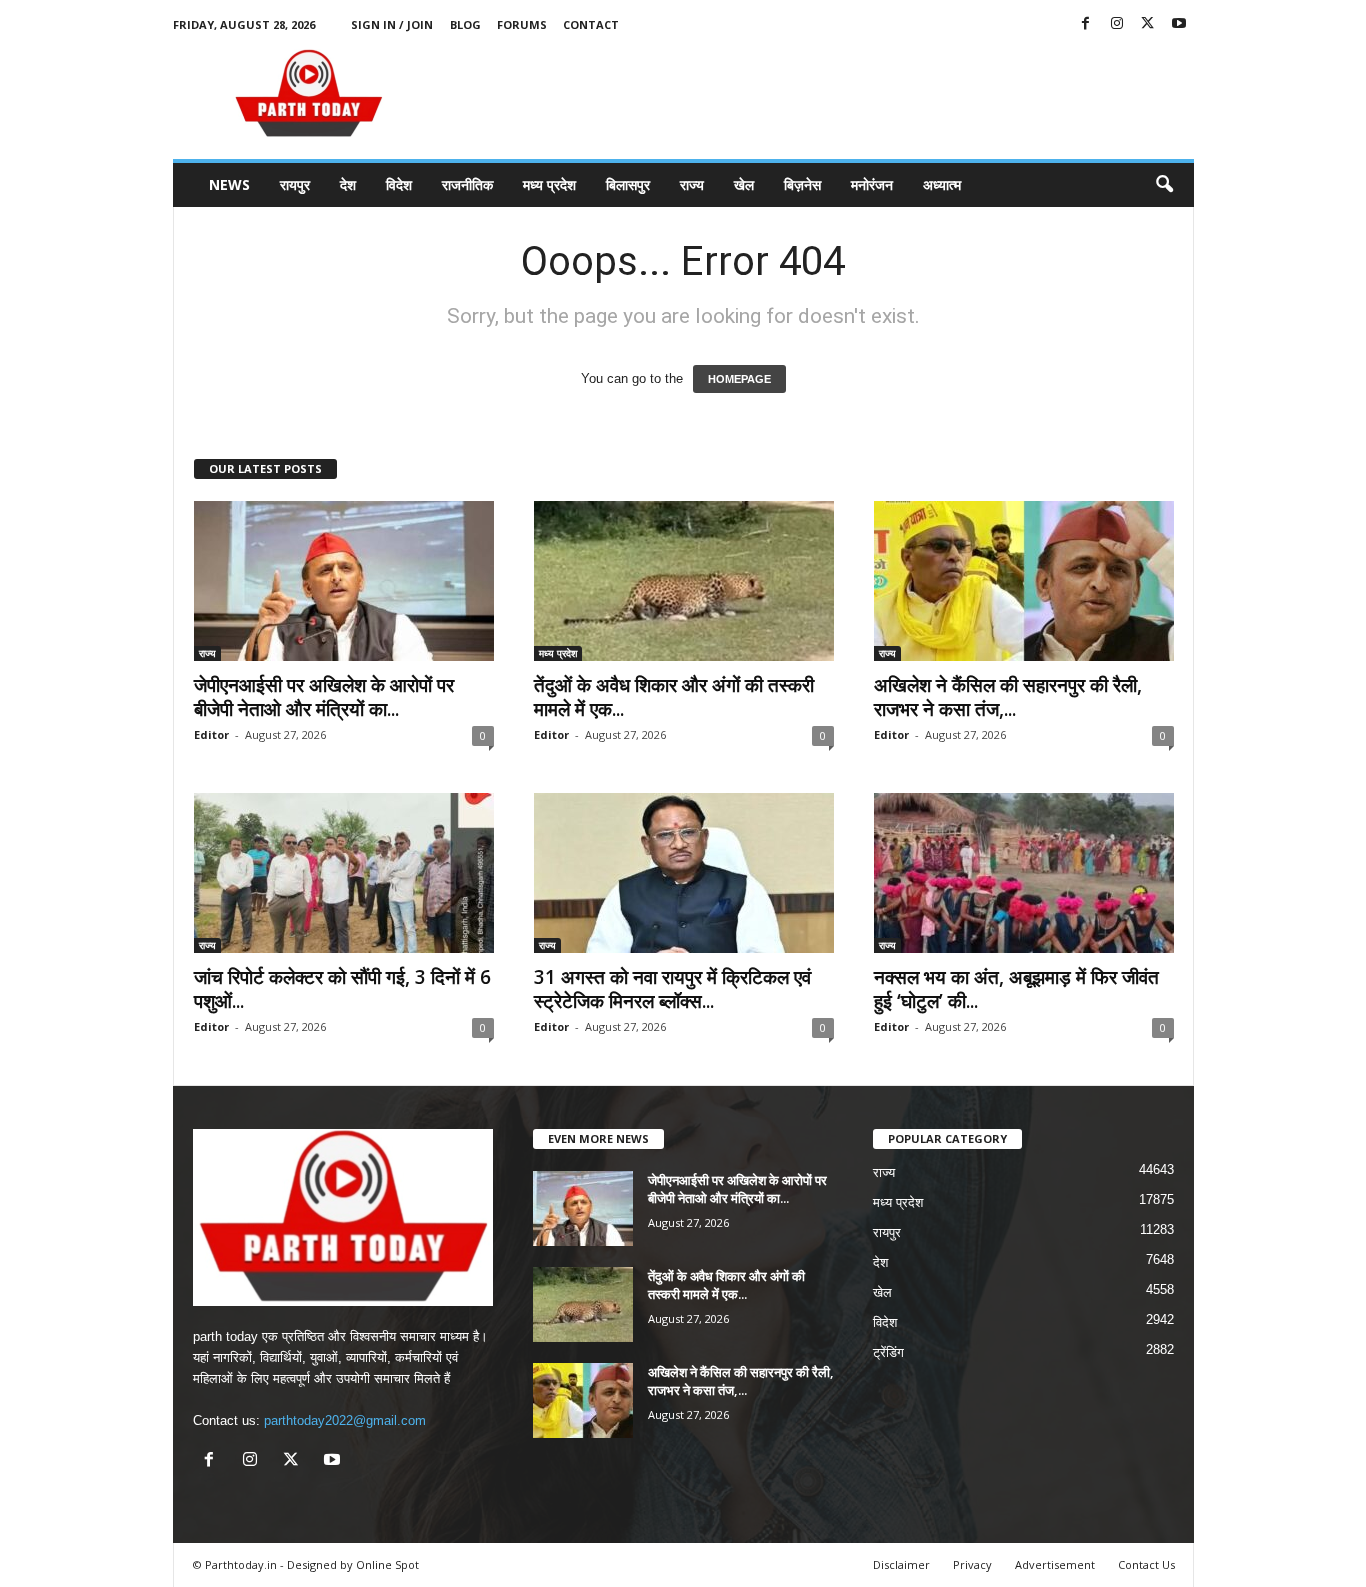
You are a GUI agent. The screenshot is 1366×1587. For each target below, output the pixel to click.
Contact (591, 24)
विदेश (399, 184)
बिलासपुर (628, 184)
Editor (211, 734)
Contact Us (1146, 1564)
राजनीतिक (467, 184)
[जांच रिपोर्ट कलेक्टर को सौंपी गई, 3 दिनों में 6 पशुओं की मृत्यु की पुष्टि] (344, 873)
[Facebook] (1086, 24)
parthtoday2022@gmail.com (345, 1420)
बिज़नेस (802, 184)
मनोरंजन (872, 184)
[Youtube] (1179, 24)
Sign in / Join (392, 24)
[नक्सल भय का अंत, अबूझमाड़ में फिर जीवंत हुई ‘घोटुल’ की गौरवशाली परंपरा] (1024, 873)
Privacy (972, 1564)
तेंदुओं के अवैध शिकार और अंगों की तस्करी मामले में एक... (674, 697)
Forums (522, 24)
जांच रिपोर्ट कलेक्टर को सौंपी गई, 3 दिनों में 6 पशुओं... (342, 989)
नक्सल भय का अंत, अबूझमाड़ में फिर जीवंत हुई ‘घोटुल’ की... (1016, 989)
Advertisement (1055, 1564)
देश (348, 184)
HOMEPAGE (739, 379)
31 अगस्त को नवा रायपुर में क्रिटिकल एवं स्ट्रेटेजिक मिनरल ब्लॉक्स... (672, 989)
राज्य (692, 184)
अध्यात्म (942, 184)
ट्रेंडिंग (888, 1352)
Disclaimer (901, 1564)
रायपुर (295, 184)
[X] (1148, 24)
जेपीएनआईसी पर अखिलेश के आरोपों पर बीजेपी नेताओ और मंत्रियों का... (324, 697)
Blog (465, 24)
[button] (1164, 185)
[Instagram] (1117, 24)
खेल (744, 184)
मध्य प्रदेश (549, 184)
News (229, 184)
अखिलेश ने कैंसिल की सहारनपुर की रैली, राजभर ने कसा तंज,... (1008, 697)
